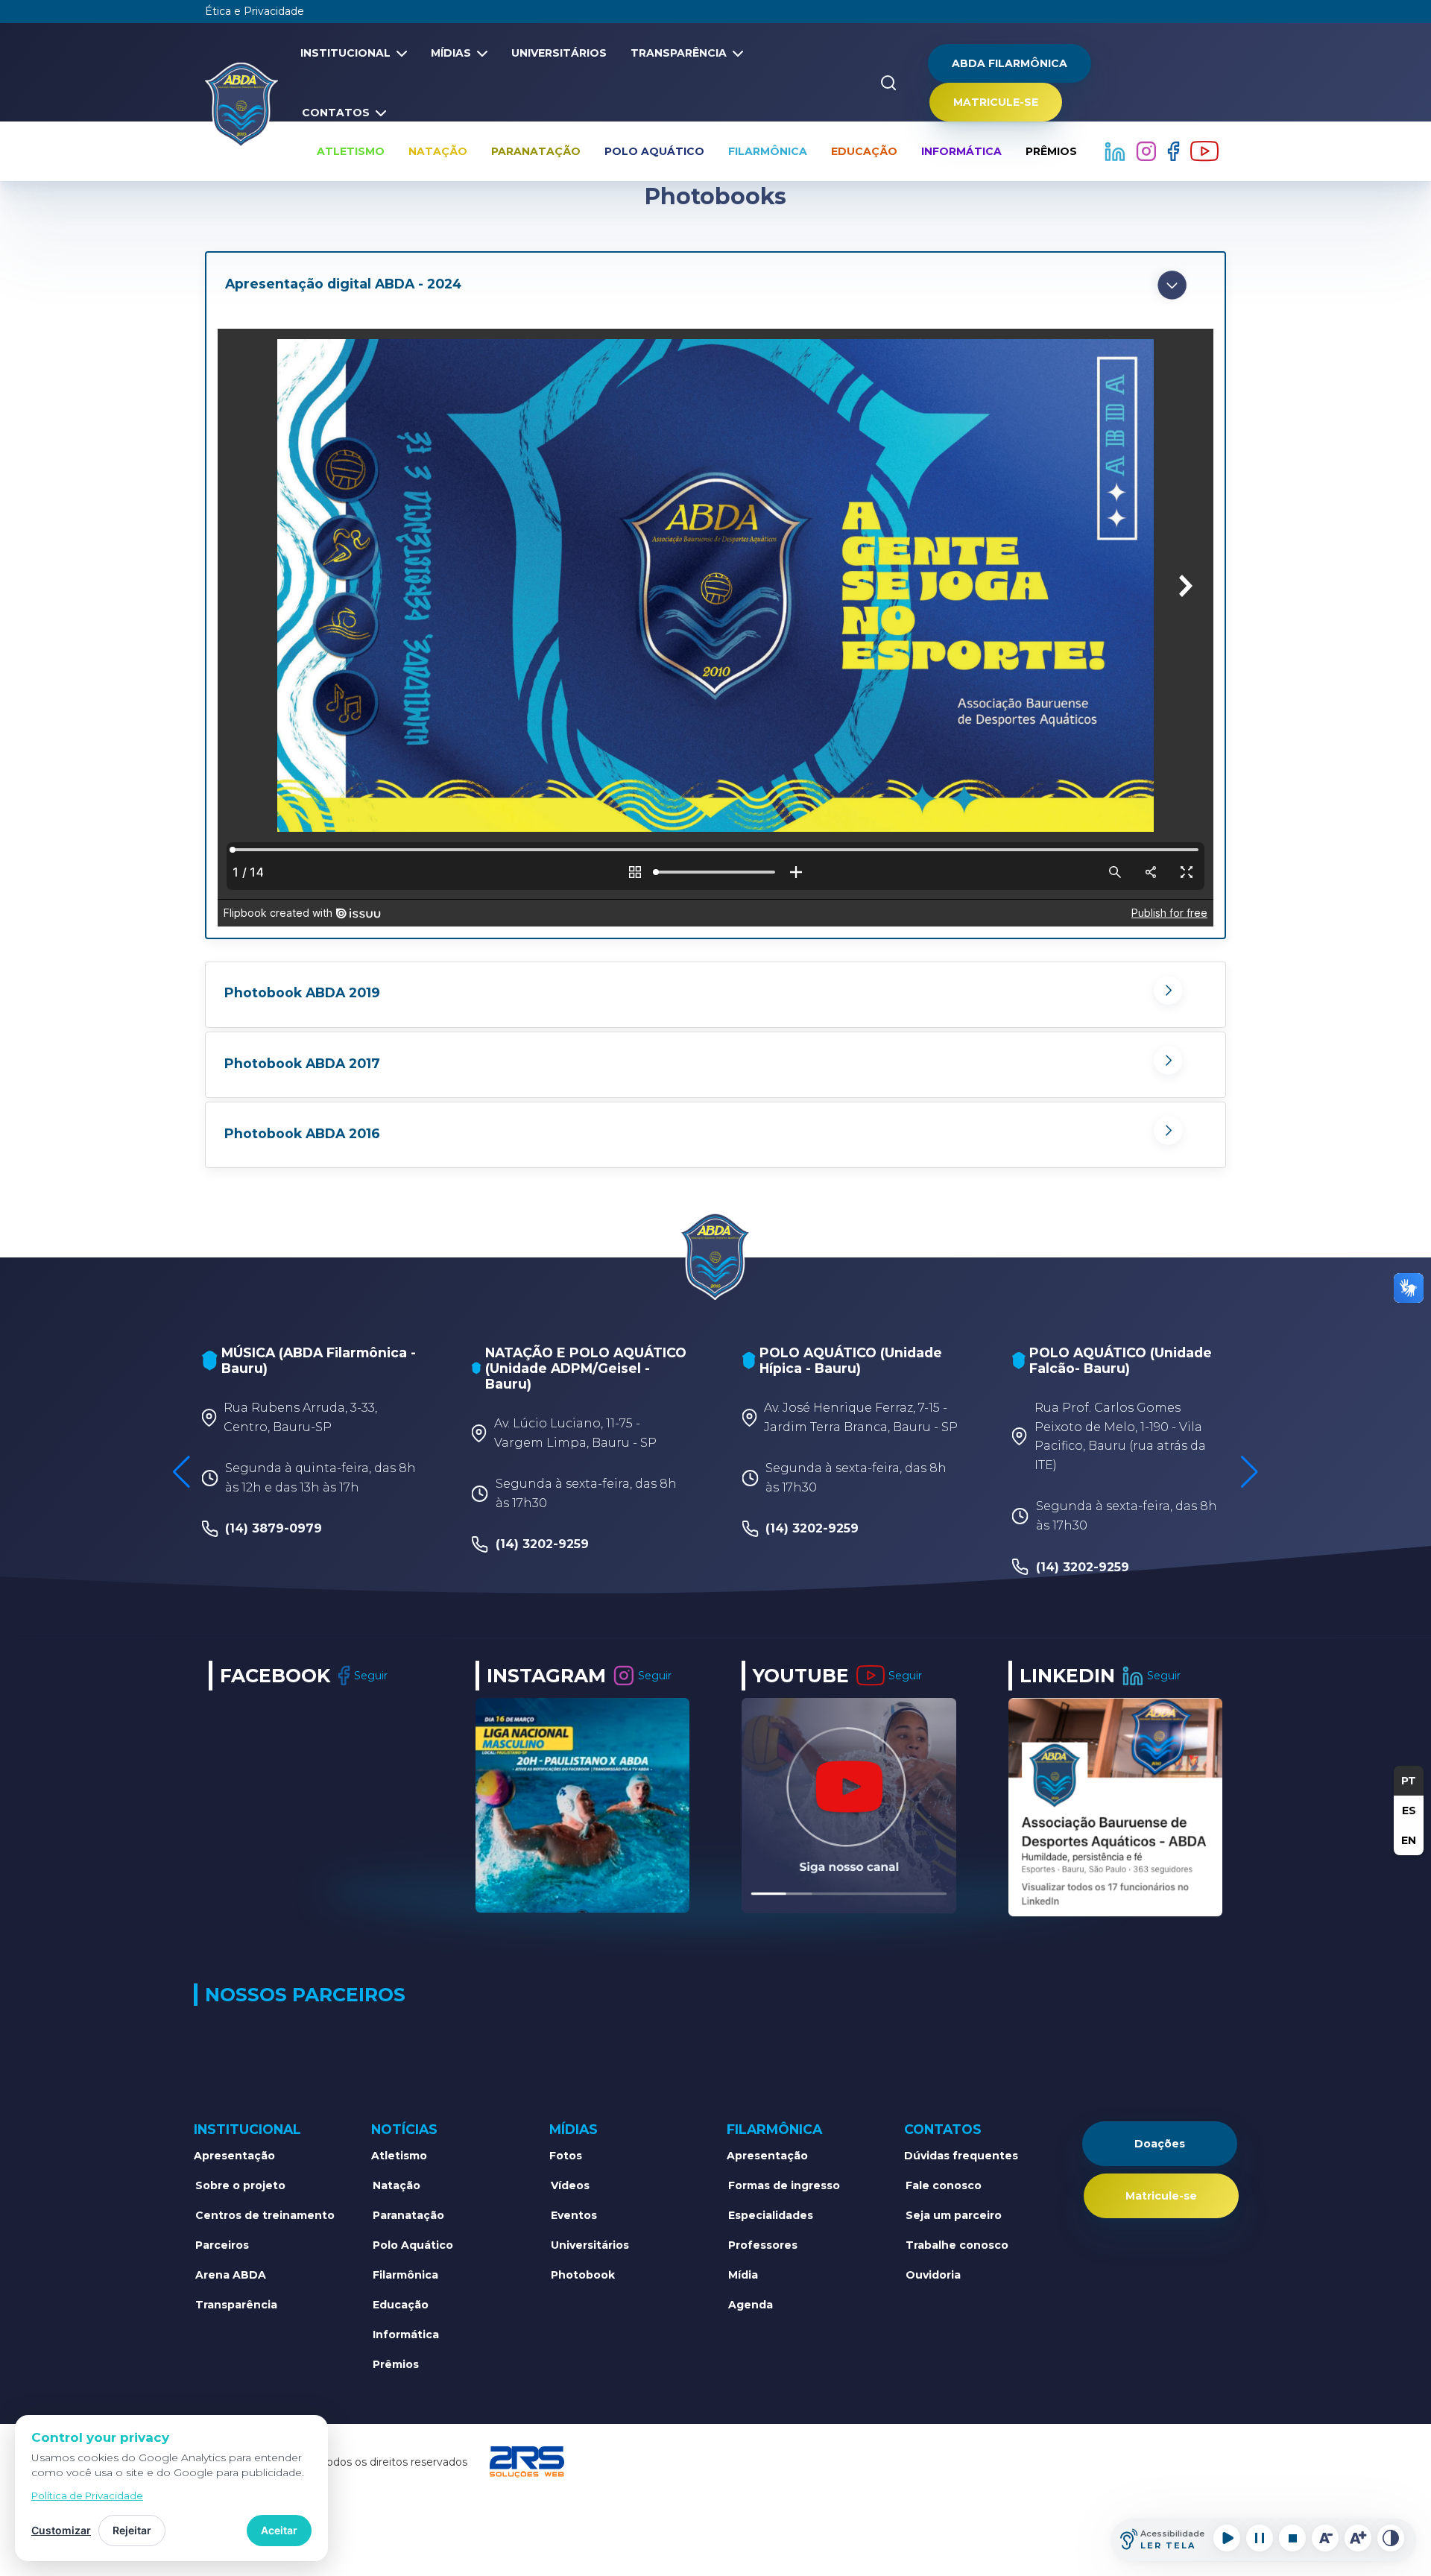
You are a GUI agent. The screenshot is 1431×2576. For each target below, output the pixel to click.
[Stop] (1292, 2538)
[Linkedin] (1116, 151)
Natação (438, 151)
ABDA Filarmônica (1010, 63)
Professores (763, 2245)
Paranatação (536, 151)
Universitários (559, 53)
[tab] (715, 285)
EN (1409, 1840)
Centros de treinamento (265, 2215)
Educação (864, 151)
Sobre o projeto (240, 2185)
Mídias (451, 53)
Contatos (336, 113)
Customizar (61, 2530)
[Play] (1227, 2538)
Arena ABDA (231, 2275)
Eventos (574, 2215)
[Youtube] (1204, 151)
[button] (715, 285)
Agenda (751, 2305)
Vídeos (570, 2185)
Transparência (679, 53)
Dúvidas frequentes (961, 2156)
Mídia (743, 2275)
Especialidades (771, 2215)
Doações (1160, 2144)
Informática (961, 151)
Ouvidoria (933, 2275)
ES (1409, 1811)
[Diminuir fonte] (1325, 2538)
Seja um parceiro (954, 2215)
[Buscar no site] (888, 83)
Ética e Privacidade (255, 11)
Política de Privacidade (87, 2495)
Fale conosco (944, 2185)
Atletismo (351, 151)
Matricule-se (996, 102)
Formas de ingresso (784, 2185)
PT (1409, 1781)
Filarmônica (768, 151)
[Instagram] (1148, 151)
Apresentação (234, 2156)
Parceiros (222, 2245)
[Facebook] (1175, 151)
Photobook (583, 2275)
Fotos (566, 2156)
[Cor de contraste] (1391, 2538)
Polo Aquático (654, 151)
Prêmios (1051, 151)
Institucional (345, 53)
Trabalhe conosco (957, 2245)
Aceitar (279, 2530)
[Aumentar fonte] (1358, 2538)
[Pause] (1260, 2538)
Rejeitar (132, 2530)
